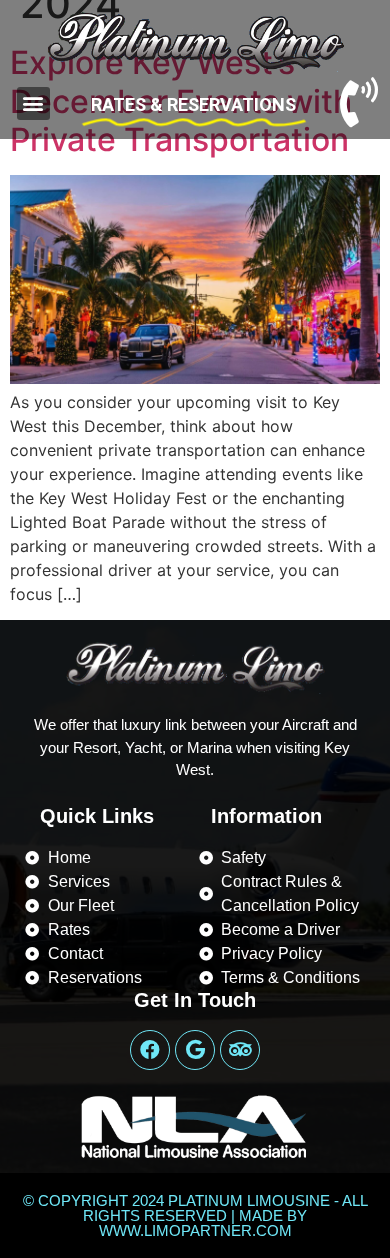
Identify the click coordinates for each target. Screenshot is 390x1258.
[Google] (195, 1050)
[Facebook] (150, 1050)
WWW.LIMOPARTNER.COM (195, 1230)
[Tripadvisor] (240, 1050)
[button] (33, 103)
